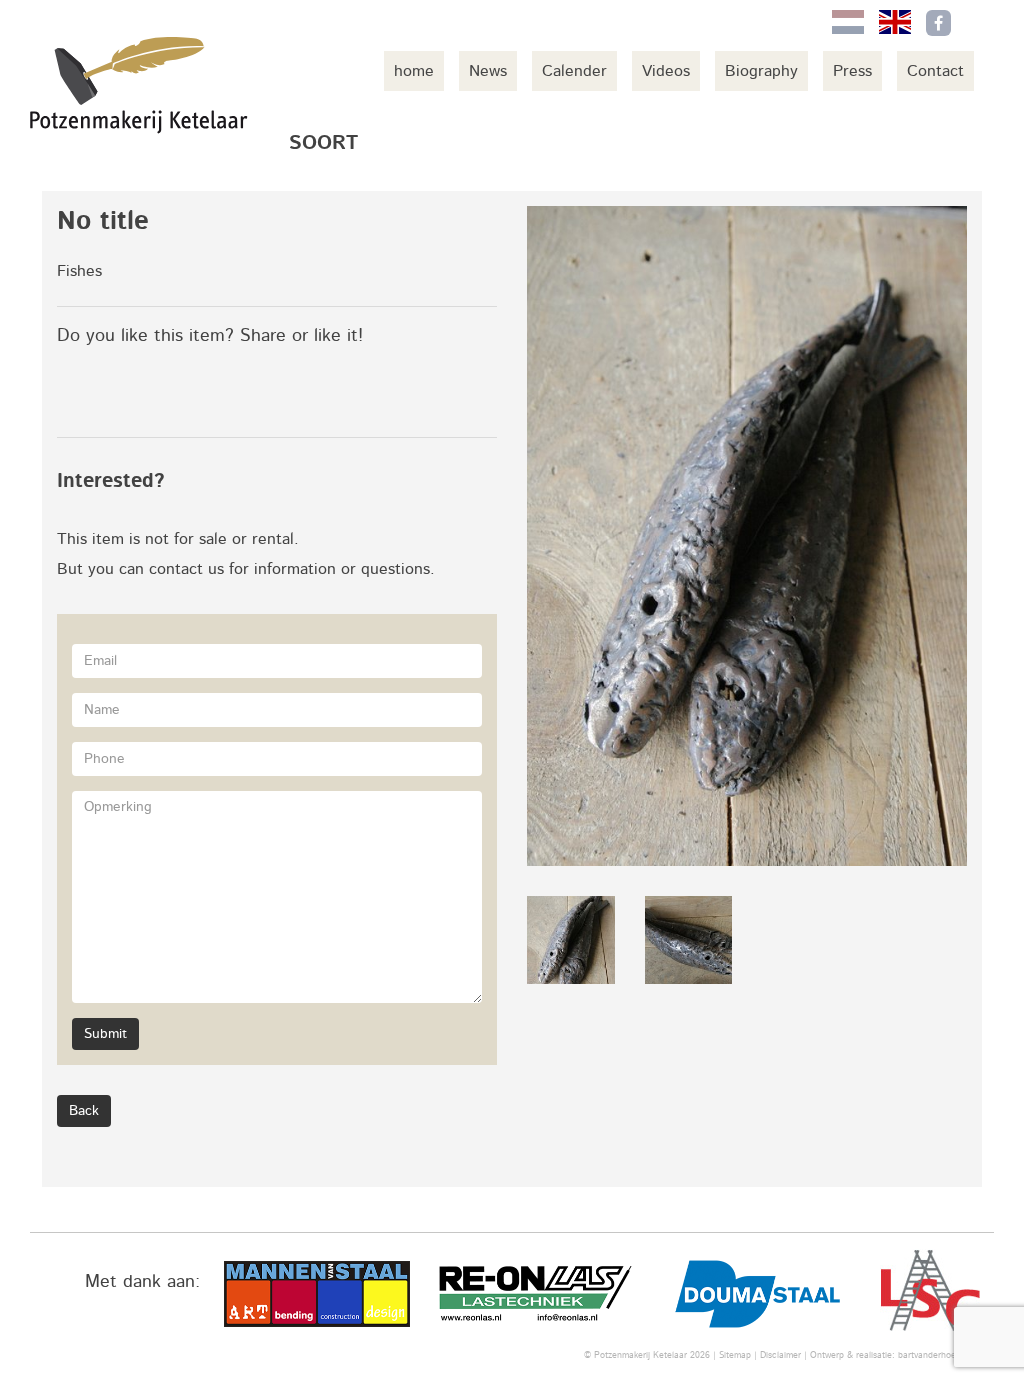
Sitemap (735, 1355)
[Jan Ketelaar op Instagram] (980, 23)
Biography (761, 71)
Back (84, 1111)
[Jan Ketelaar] (139, 85)
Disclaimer (780, 1355)
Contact (935, 71)
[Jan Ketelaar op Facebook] (938, 23)
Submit (105, 1034)
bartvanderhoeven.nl (939, 1355)
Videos (666, 71)
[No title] (747, 536)
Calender (574, 71)
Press (852, 71)
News (488, 71)
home (414, 71)
